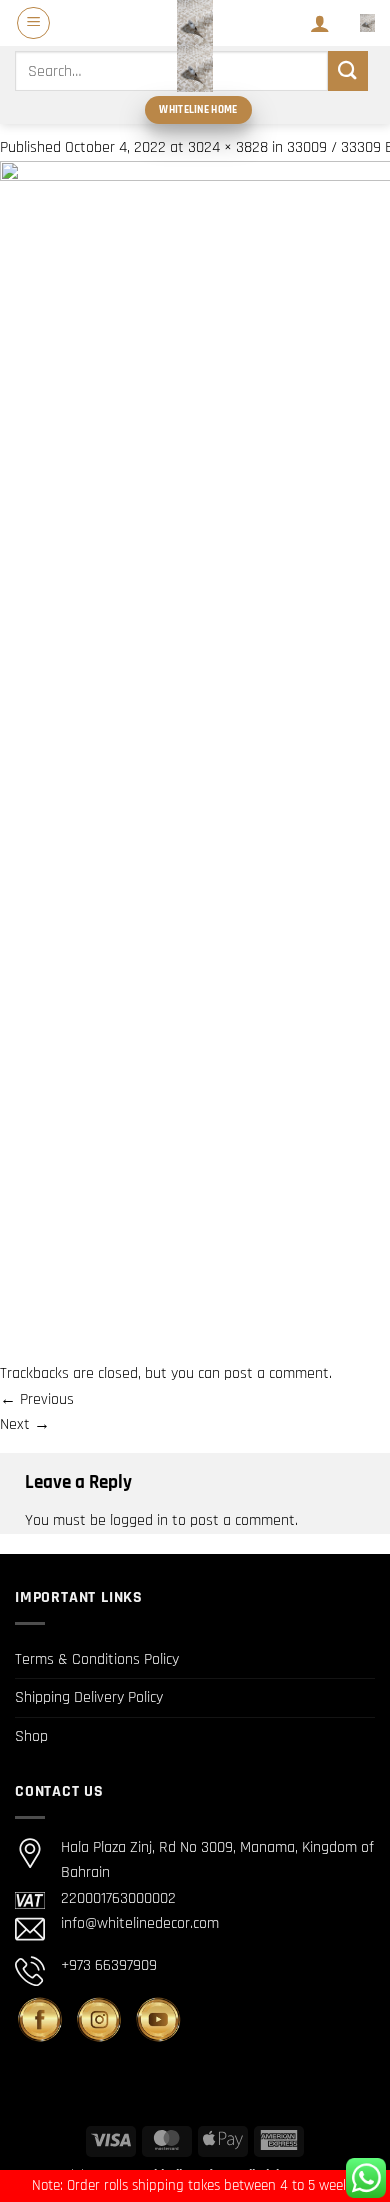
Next (25, 1424)
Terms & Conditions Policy (97, 1659)
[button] (33, 23)
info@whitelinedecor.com (140, 1923)
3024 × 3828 (228, 147)
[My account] (320, 23)
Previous (37, 1399)
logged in (139, 1520)
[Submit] (348, 70)
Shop (31, 1736)
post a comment (276, 1373)
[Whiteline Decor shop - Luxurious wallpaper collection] (195, 46)
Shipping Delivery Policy (89, 1697)
